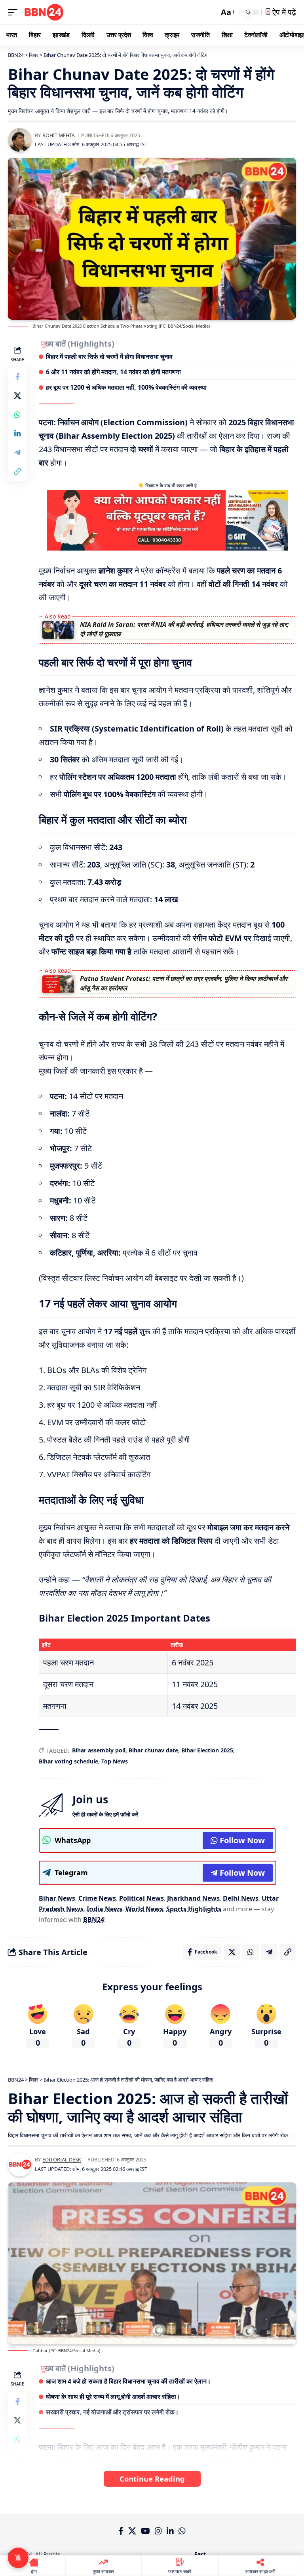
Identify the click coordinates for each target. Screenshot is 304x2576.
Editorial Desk (62, 2159)
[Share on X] (17, 396)
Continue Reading (152, 2479)
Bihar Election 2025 (207, 1750)
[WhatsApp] (182, 2531)
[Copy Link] (17, 471)
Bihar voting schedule (68, 1761)
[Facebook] (121, 2531)
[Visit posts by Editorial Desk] (20, 2165)
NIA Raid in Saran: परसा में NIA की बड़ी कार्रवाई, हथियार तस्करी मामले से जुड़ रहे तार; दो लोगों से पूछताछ (184, 629)
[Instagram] (158, 2531)
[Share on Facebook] (17, 377)
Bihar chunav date (153, 1750)
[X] (132, 2531)
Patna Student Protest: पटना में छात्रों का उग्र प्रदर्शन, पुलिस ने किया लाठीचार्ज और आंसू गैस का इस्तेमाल (184, 983)
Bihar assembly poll (99, 1750)
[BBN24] (44, 12)
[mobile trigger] (15, 12)
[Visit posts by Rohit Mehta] (20, 140)
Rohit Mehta (59, 135)
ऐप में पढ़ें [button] (283, 12)
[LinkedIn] (170, 2531)
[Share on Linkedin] (17, 434)
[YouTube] (145, 2531)
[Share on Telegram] (17, 453)
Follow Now (242, 1840)
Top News (115, 1761)
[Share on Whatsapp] (17, 415)
